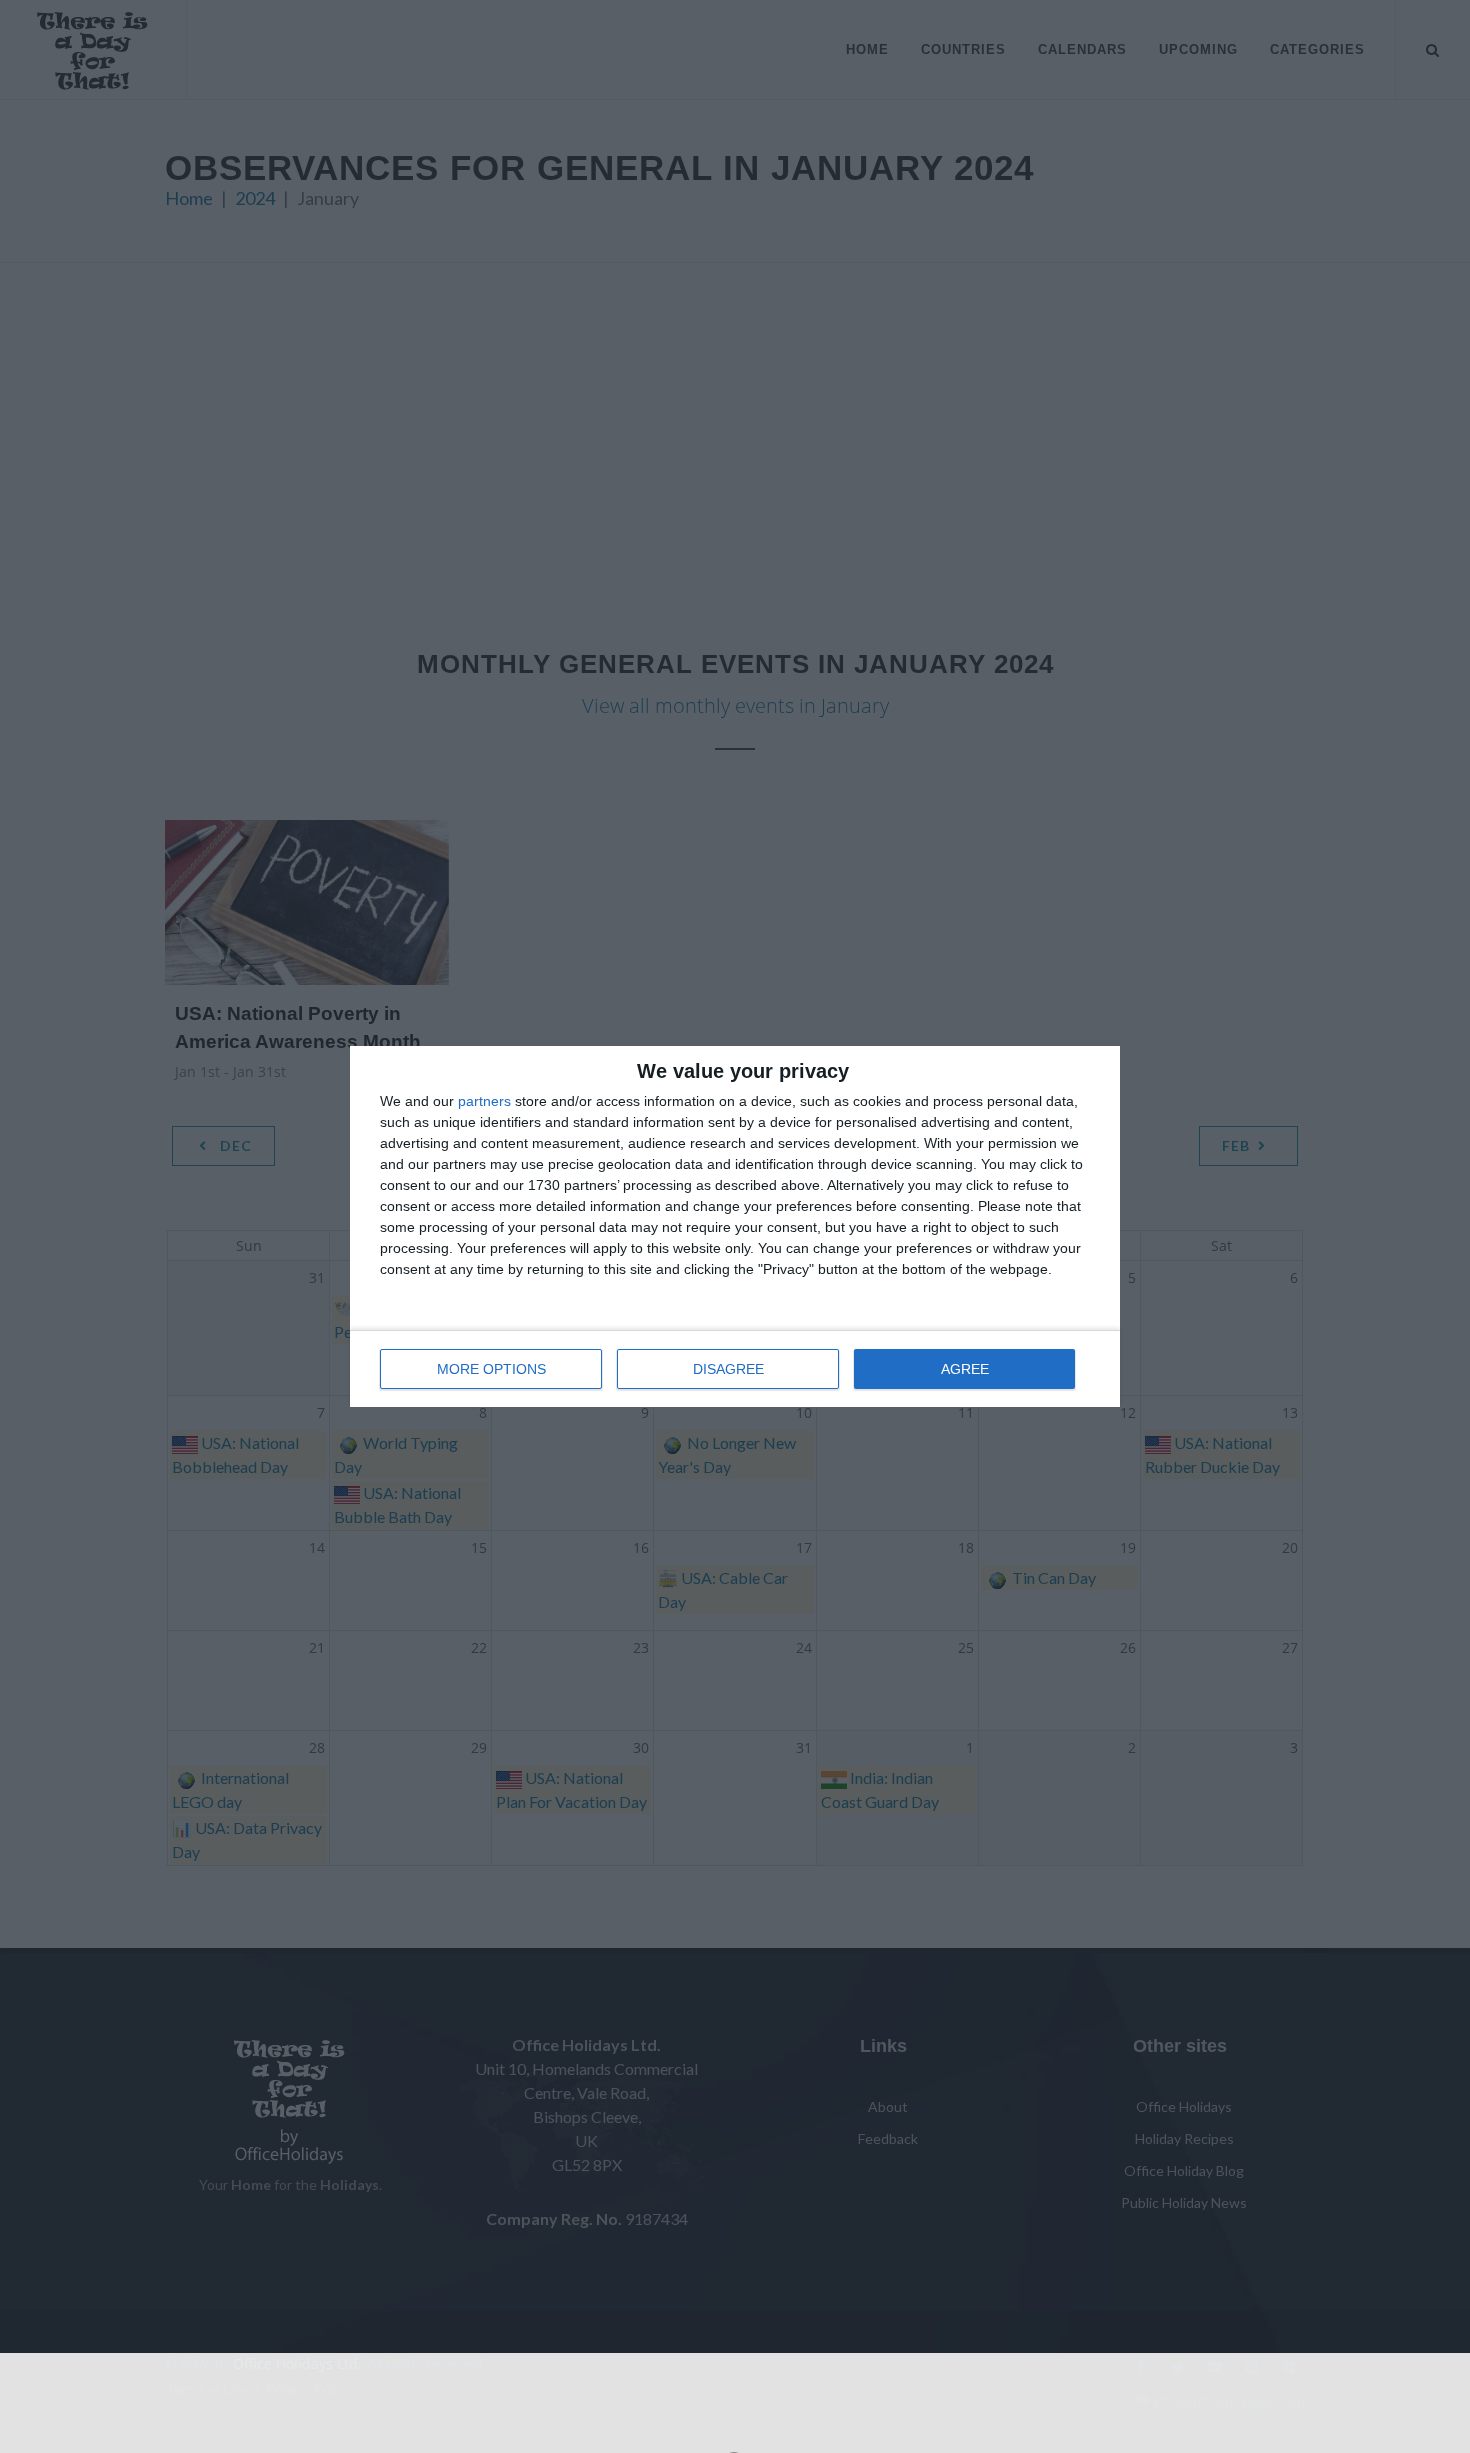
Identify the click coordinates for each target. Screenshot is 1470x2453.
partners (484, 1101)
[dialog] (735, 1226)
